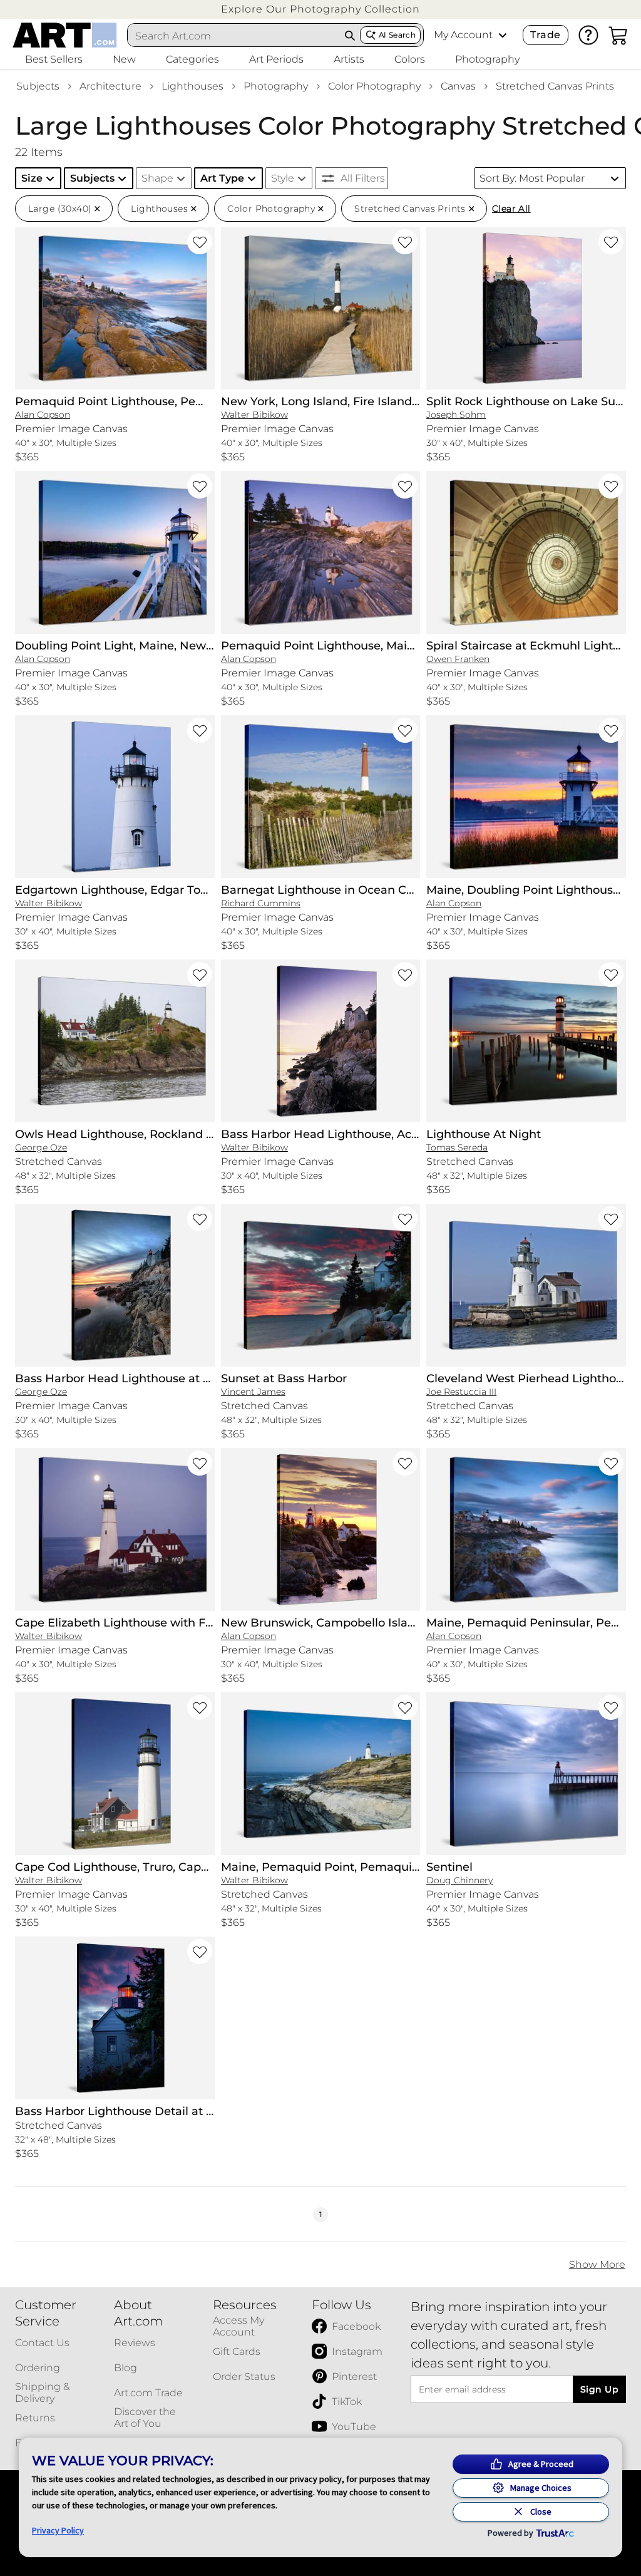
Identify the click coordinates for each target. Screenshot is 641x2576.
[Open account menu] (503, 35)
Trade (545, 35)
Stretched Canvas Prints (555, 86)
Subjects (38, 86)
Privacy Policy (58, 2530)
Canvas (458, 86)
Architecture (110, 86)
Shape (157, 178)
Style (283, 178)
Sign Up (599, 2389)
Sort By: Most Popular (532, 178)
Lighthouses (192, 86)
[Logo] (65, 35)
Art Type (222, 178)
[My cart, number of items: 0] (618, 35)
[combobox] (234, 36)
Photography (276, 86)
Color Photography (374, 86)
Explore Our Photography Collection (320, 9)
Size (32, 178)
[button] (320, 9)
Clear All (511, 209)
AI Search (397, 35)
